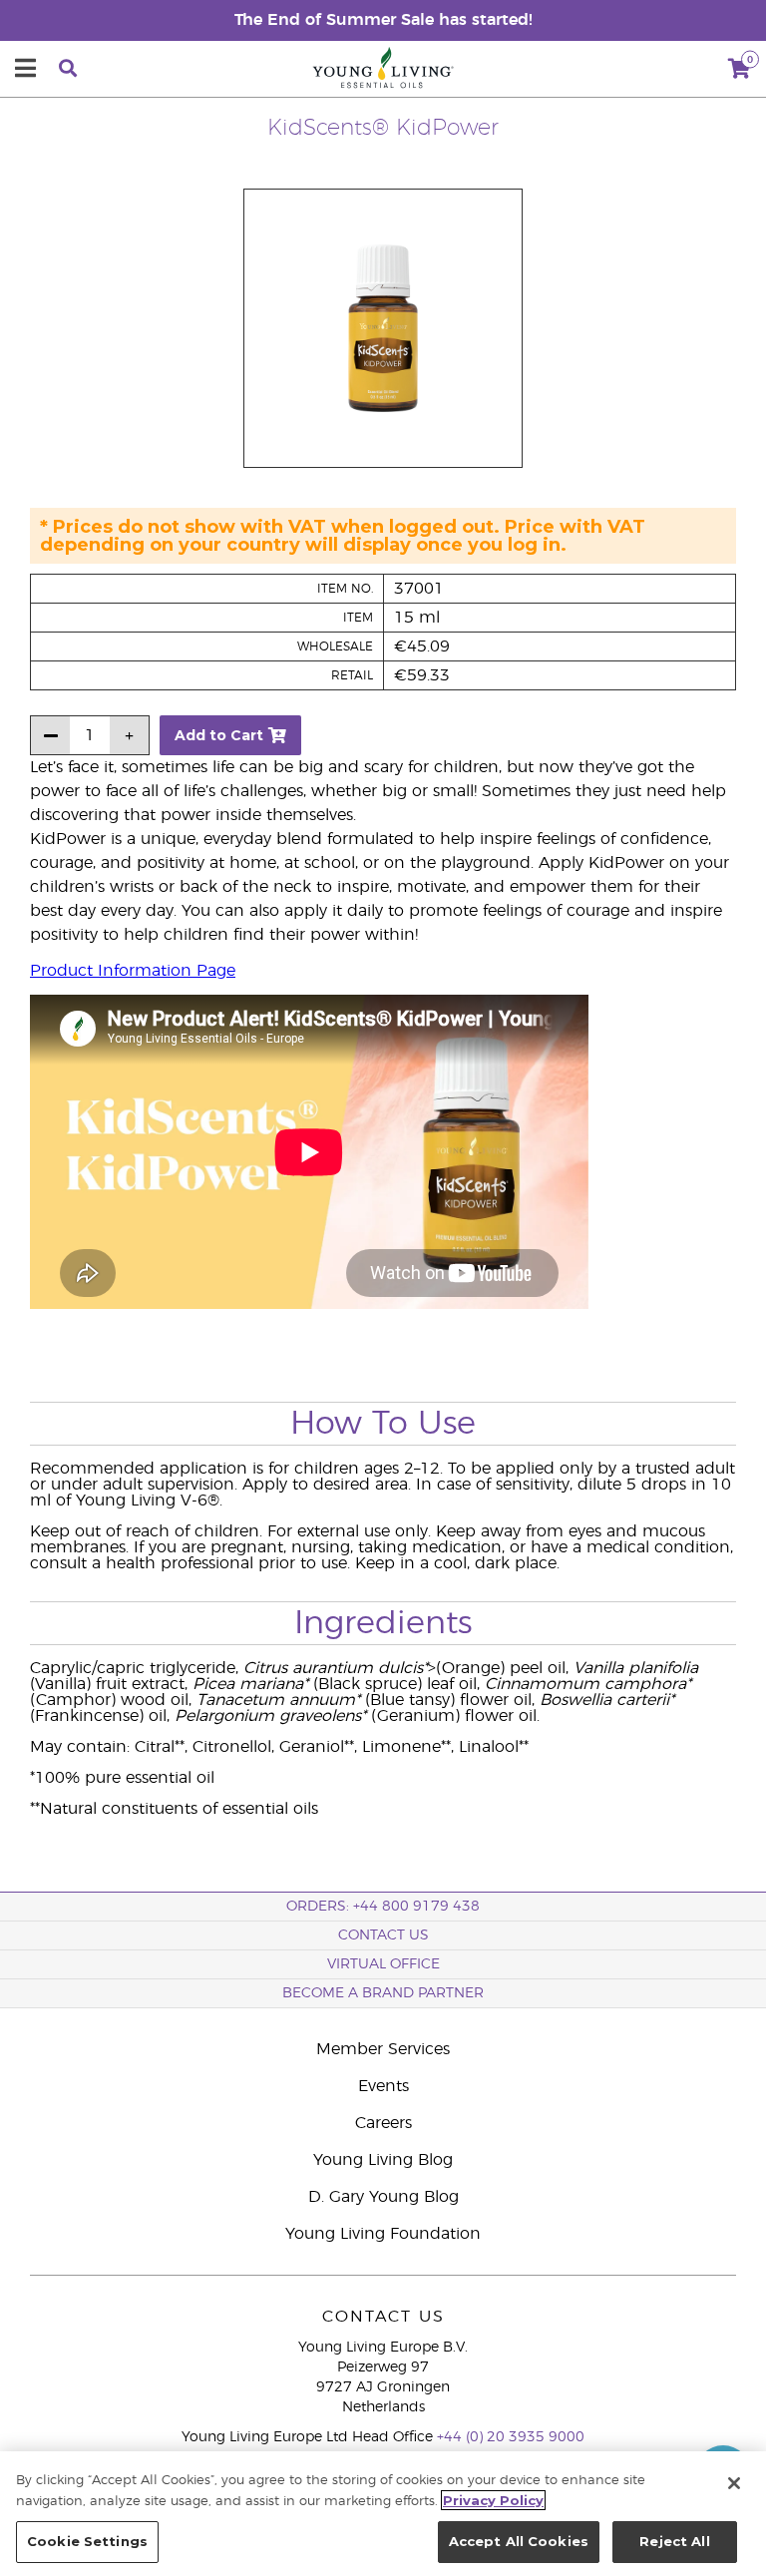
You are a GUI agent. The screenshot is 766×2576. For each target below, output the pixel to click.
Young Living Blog (383, 2160)
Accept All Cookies (519, 2541)
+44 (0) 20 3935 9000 (511, 2437)
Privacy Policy (493, 2500)
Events (383, 2086)
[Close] (734, 2483)
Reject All (674, 2541)
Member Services (383, 2049)
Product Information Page (133, 971)
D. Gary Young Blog (383, 2197)
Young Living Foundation (383, 2234)
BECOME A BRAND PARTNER (383, 1993)
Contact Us (383, 1935)
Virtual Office (383, 1964)
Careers (383, 2123)
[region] (383, 2514)
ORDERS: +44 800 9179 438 (383, 1907)
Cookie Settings (87, 2541)
